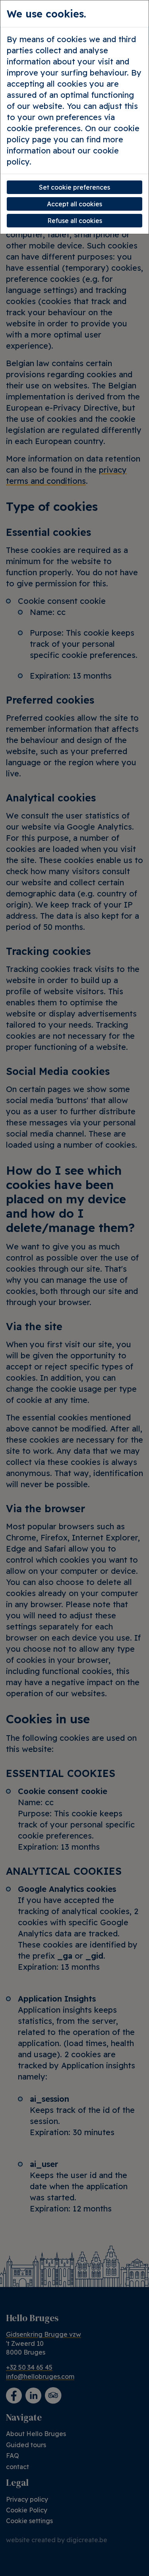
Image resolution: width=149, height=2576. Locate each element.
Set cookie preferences (74, 187)
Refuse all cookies (75, 221)
